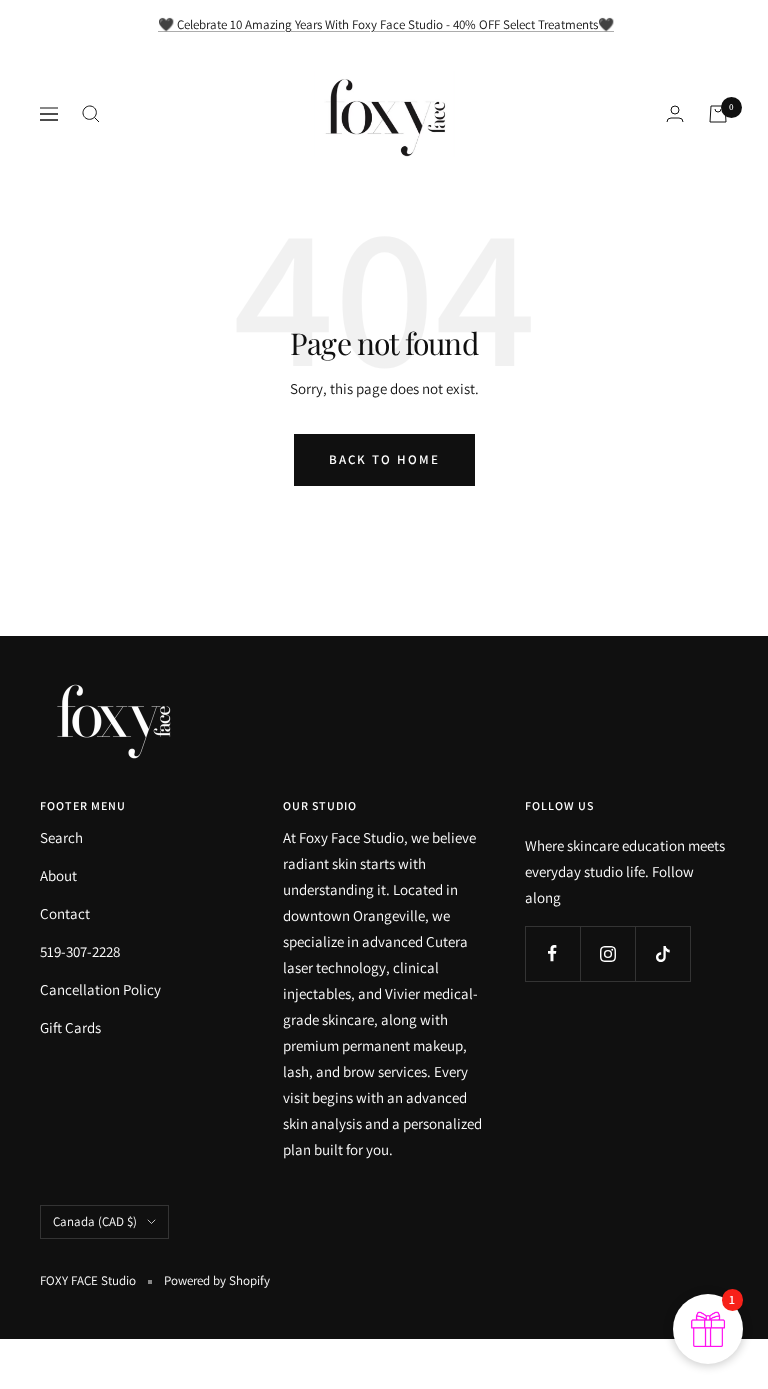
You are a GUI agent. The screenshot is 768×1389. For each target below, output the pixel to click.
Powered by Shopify (217, 1280)
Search (61, 837)
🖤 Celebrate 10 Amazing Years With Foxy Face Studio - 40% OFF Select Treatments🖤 (386, 24)
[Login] (675, 113)
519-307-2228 (80, 951)
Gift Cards (70, 1027)
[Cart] (718, 114)
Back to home (384, 459)
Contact (65, 913)
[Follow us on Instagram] (607, 953)
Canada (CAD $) (95, 1221)
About (58, 875)
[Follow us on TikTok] (662, 953)
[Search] (91, 114)
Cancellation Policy (100, 989)
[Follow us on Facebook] (552, 953)
